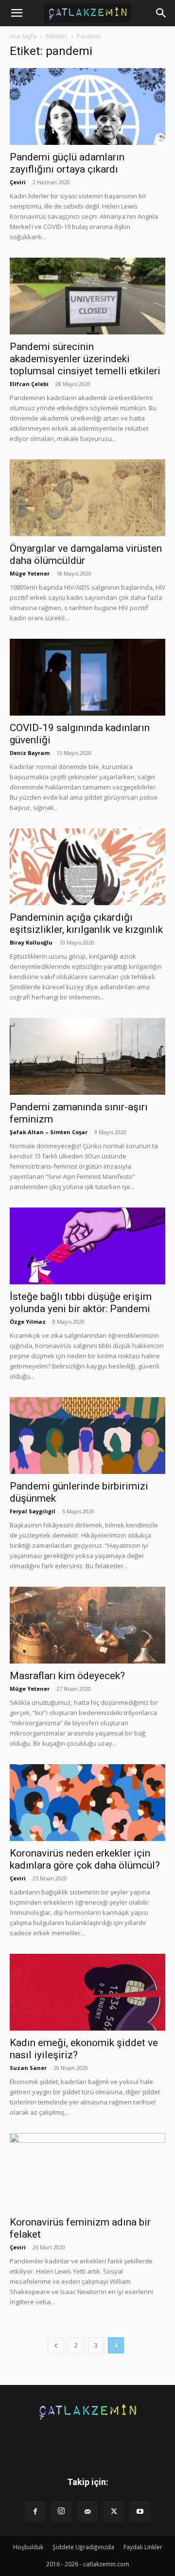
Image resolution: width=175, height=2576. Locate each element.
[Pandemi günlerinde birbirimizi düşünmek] (87, 1436)
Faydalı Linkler (143, 2547)
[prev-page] (56, 2345)
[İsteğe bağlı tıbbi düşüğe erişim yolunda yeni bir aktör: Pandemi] (87, 1246)
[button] (17, 13)
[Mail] (87, 2511)
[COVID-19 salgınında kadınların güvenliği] (87, 677)
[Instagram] (61, 2511)
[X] (114, 2511)
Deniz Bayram (30, 753)
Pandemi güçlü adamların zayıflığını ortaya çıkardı (67, 163)
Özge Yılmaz (28, 1322)
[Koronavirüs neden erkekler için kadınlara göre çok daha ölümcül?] (87, 1803)
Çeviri (18, 182)
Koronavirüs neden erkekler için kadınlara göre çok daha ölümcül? (85, 1859)
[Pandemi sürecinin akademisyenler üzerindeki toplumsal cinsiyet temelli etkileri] (87, 296)
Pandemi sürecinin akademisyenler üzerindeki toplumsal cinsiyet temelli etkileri (85, 359)
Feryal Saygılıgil (33, 1511)
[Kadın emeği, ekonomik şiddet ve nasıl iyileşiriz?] (87, 1992)
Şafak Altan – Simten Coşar (49, 1132)
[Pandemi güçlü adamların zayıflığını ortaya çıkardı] (87, 106)
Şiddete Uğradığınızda (83, 2547)
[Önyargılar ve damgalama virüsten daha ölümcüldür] (87, 498)
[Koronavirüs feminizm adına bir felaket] (87, 2172)
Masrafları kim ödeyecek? (67, 1676)
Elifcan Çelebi (29, 384)
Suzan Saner (28, 2068)
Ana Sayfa (23, 36)
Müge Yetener (30, 573)
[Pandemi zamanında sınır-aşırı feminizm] (87, 1056)
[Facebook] (35, 2511)
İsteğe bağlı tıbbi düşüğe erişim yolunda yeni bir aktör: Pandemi (81, 1303)
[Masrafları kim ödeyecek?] (87, 1625)
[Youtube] (140, 2511)
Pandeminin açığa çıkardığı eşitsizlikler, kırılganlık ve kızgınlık (86, 923)
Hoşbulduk (28, 2547)
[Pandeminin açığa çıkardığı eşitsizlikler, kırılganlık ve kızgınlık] (87, 867)
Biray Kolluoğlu (31, 942)
